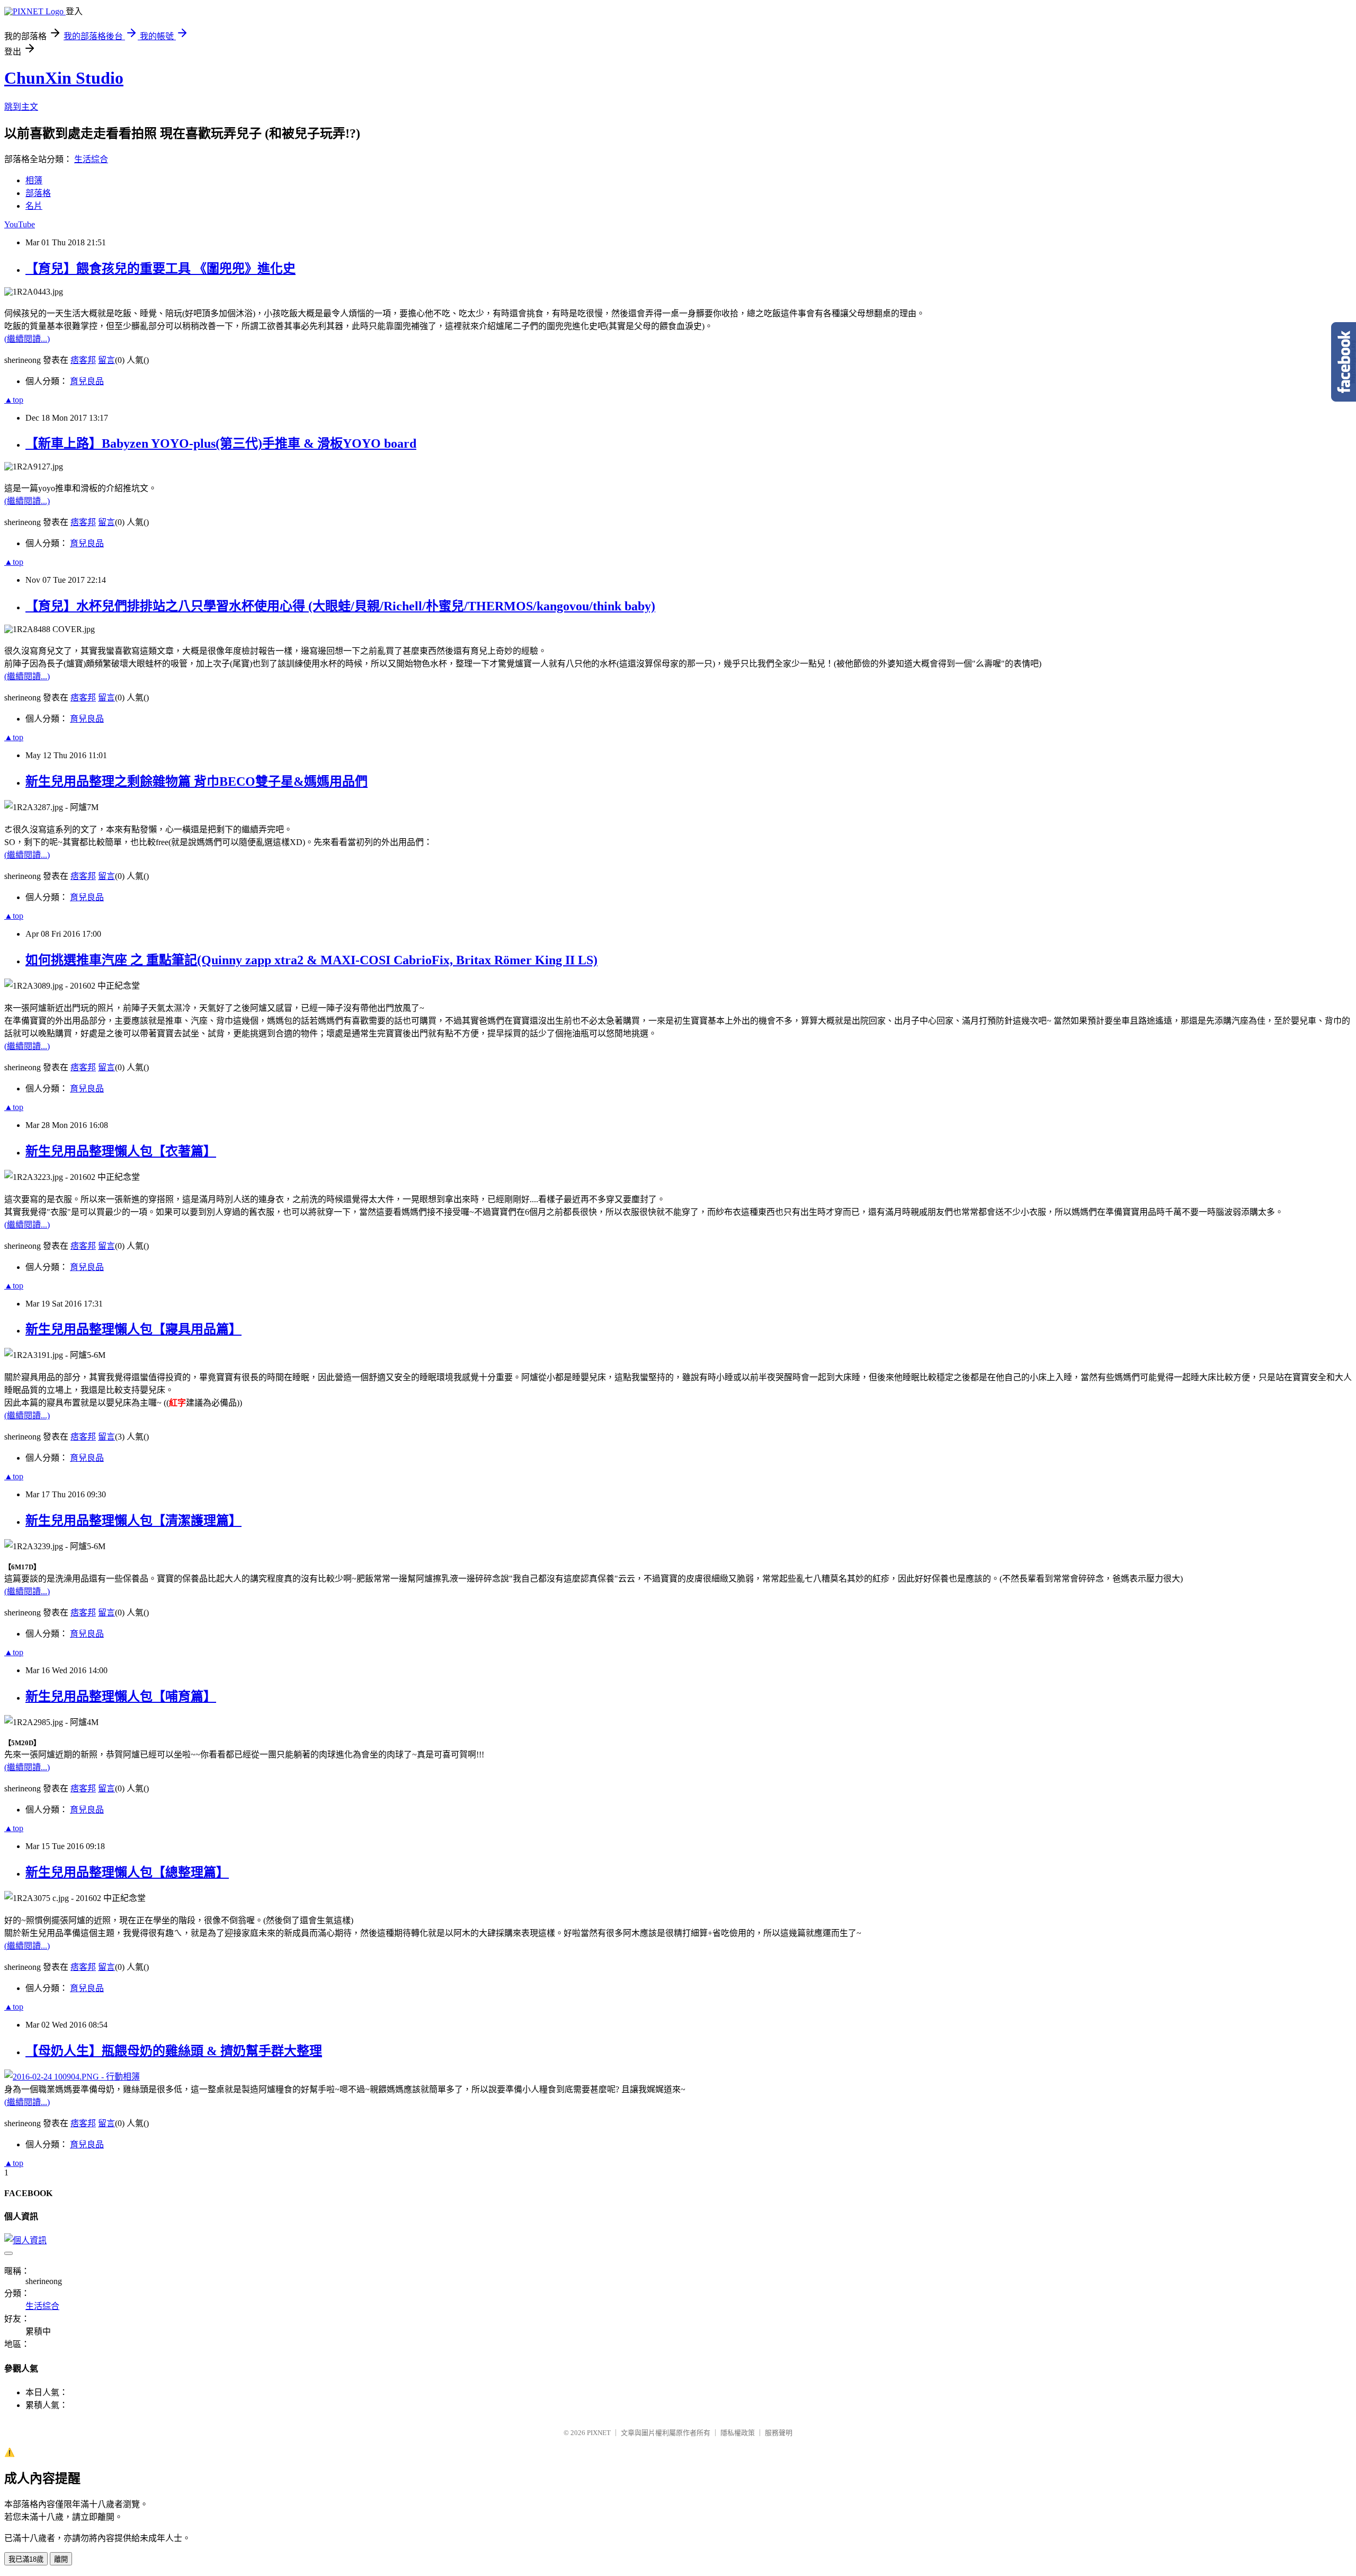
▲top (14, 400)
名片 (34, 206)
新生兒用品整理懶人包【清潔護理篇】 (133, 1521)
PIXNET (599, 2433)
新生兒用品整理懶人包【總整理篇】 (127, 1872)
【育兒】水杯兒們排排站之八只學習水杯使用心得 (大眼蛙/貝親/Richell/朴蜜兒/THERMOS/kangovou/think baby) (340, 606)
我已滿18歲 (26, 2559)
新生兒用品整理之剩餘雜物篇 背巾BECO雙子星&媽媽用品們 (197, 781)
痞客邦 (83, 360)
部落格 (38, 193)
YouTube (20, 224)
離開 (61, 2559)
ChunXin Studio (64, 78)
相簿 (34, 180)
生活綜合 (91, 159)
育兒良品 (87, 381)
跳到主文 (21, 107)
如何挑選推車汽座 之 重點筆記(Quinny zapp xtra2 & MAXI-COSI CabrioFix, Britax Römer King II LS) (311, 960)
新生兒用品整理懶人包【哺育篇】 (121, 1696)
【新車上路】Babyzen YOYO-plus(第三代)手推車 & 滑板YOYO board (221, 443)
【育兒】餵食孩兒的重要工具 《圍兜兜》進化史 (160, 269)
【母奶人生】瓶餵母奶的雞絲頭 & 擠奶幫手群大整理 (174, 2051)
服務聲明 (779, 2433)
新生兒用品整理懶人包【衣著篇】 (121, 1151)
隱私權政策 (738, 2433)
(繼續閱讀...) (27, 339)
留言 (106, 360)
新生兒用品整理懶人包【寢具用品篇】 (133, 1329)
